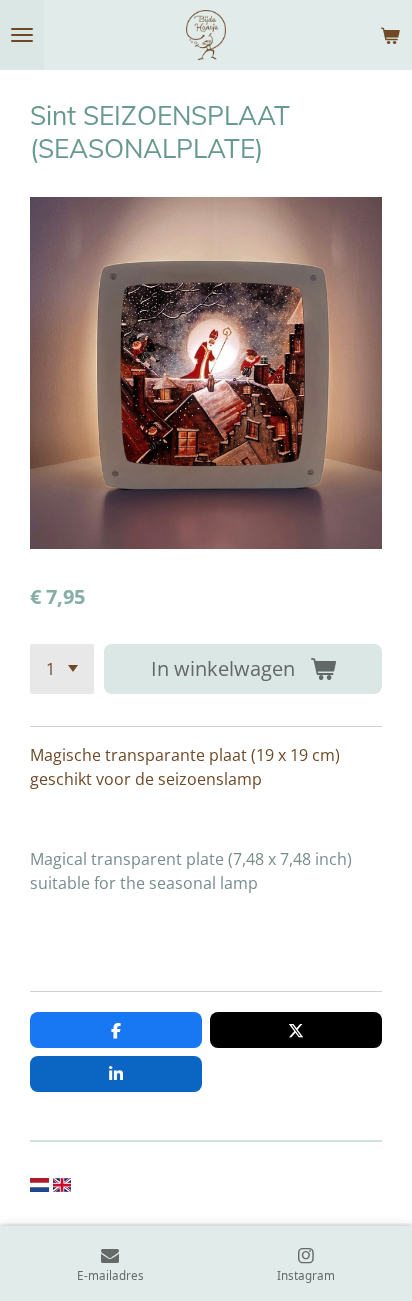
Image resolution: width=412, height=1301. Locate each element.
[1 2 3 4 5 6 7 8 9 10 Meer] (62, 669)
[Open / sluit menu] (22, 35)
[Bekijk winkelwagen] (390, 35)
